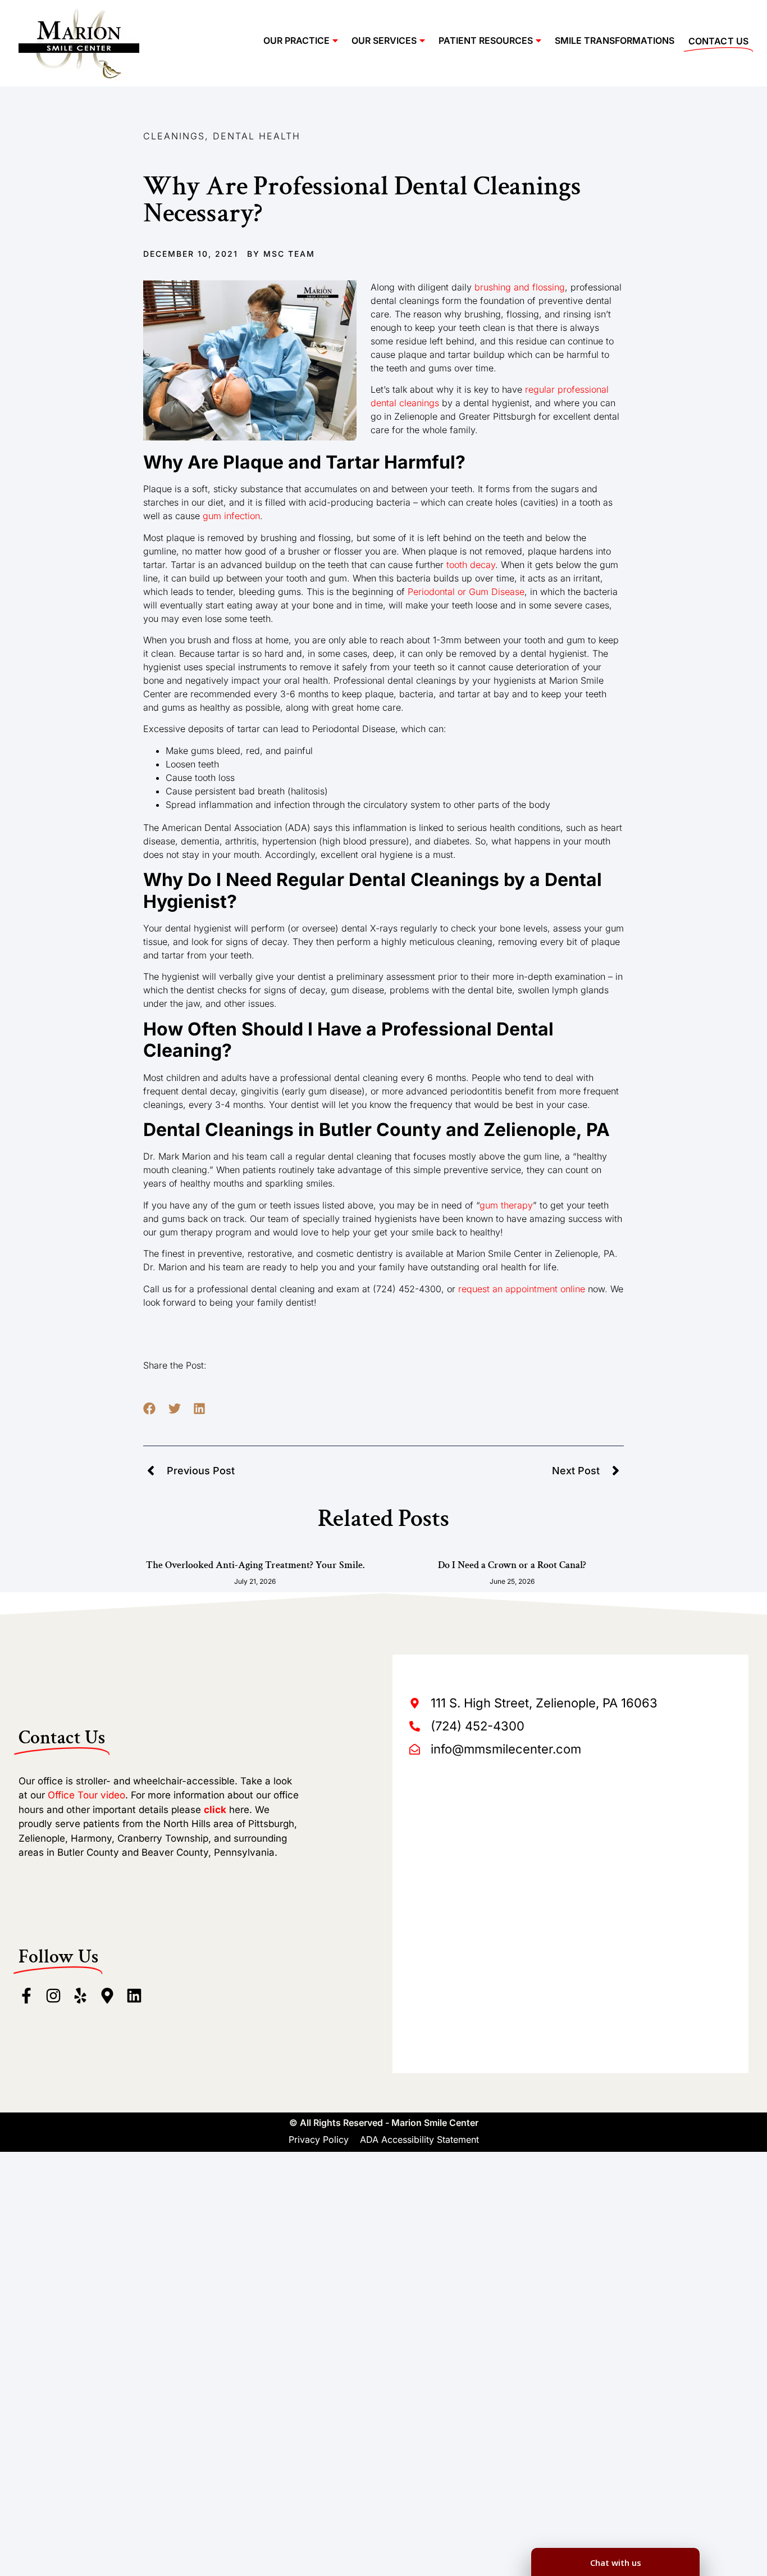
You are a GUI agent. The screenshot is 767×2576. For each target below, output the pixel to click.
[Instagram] (53, 1996)
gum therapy (506, 1205)
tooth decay (471, 565)
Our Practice (296, 40)
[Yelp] (80, 1996)
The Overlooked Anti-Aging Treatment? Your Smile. (255, 1565)
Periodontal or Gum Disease (466, 592)
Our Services (384, 40)
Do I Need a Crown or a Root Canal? (512, 1565)
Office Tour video (86, 1795)
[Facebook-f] (26, 1996)
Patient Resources (486, 40)
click (215, 1810)
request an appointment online (522, 1289)
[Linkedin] (134, 1996)
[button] (150, 1409)
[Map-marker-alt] (107, 1996)
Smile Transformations (615, 40)
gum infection (231, 516)
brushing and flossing (520, 287)
